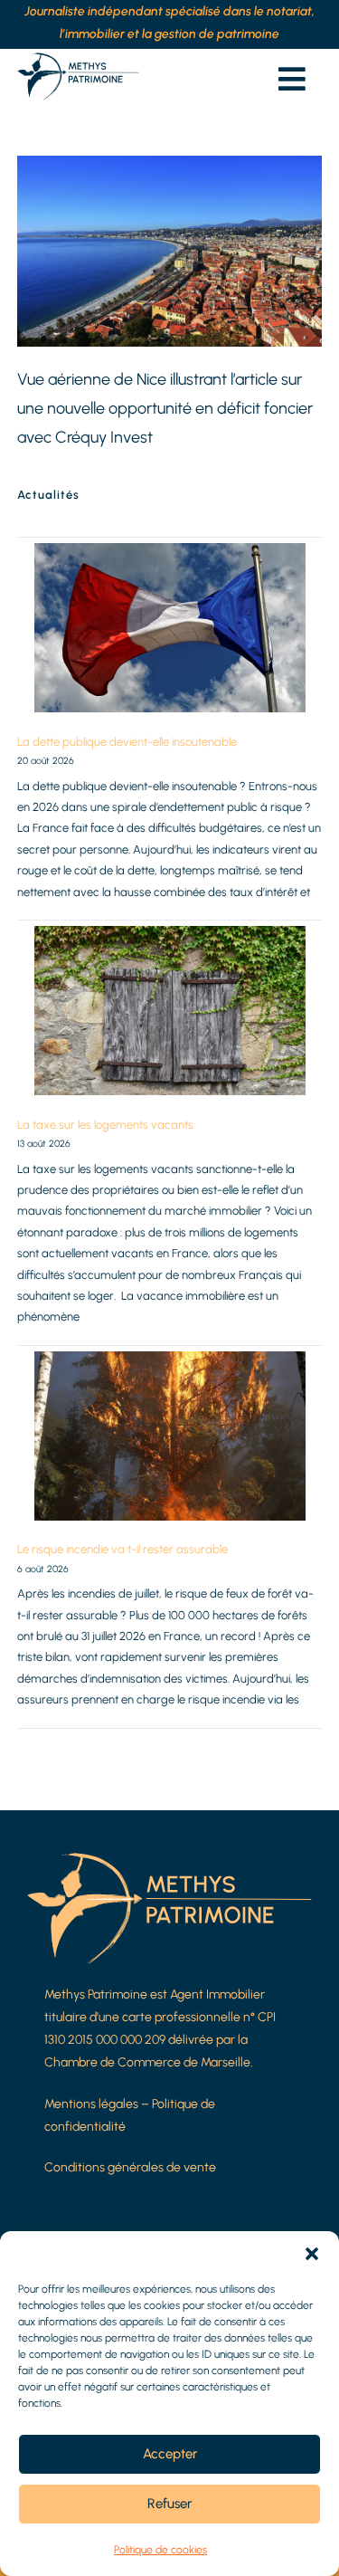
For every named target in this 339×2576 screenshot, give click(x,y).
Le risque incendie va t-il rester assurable (122, 1549)
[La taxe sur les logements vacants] (170, 1011)
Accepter (170, 2454)
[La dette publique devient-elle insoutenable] (170, 628)
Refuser (169, 2504)
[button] (312, 2254)
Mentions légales (91, 2104)
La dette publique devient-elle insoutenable (127, 742)
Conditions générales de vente (130, 2167)
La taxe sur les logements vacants (105, 1125)
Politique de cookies (160, 2550)
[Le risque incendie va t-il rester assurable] (170, 1436)
